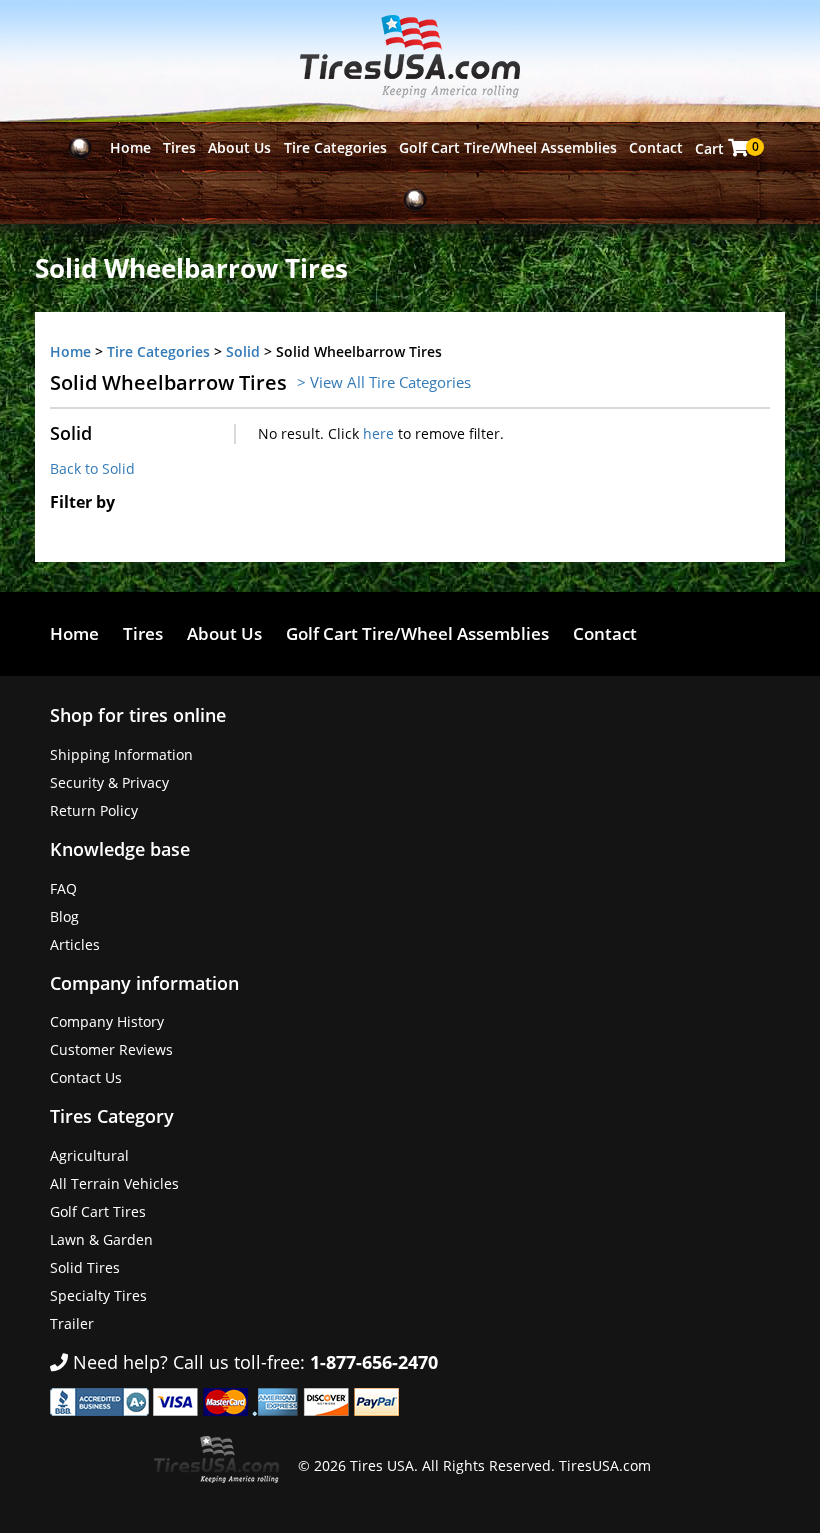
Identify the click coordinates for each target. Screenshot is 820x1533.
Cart (723, 148)
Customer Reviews (111, 1049)
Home (130, 147)
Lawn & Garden (101, 1239)
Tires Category (112, 1116)
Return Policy (94, 810)
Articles (75, 944)
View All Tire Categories (390, 382)
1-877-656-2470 (374, 1362)
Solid (243, 351)
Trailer (72, 1323)
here (378, 433)
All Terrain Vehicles (114, 1183)
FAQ (63, 888)
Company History (107, 1021)
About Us (239, 147)
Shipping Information (121, 754)
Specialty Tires (98, 1295)
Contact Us (86, 1077)
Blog (64, 916)
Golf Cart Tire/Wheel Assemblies (508, 147)
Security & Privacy (109, 782)
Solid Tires (85, 1267)
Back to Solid (92, 468)
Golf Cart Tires (98, 1211)
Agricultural (89, 1155)
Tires (179, 147)
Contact (656, 147)
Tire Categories (335, 147)
